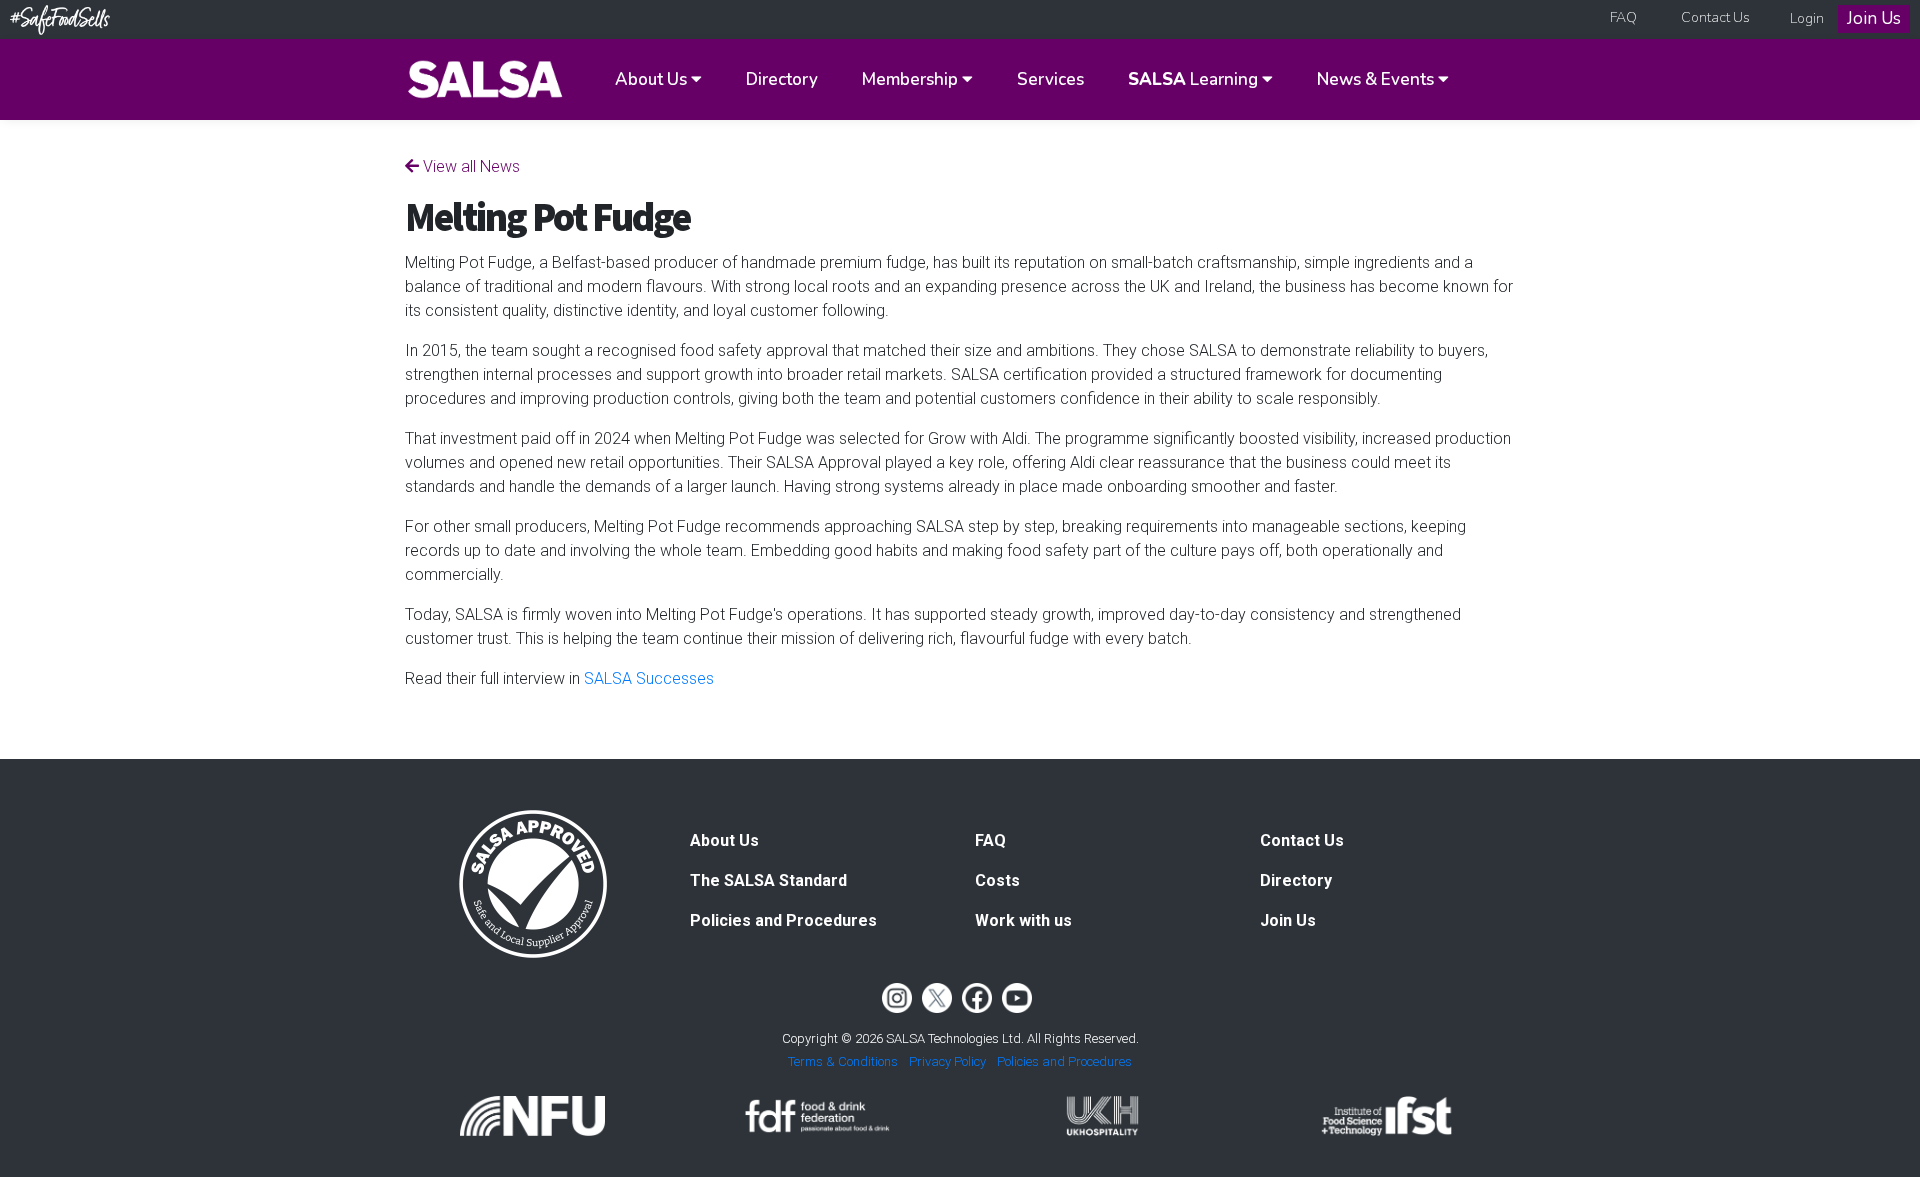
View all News (469, 166)
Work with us (1023, 920)
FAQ (1623, 17)
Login (1807, 18)
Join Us (1874, 18)
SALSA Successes (649, 678)
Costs (997, 880)
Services (1050, 79)
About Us (653, 79)
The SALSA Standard (768, 880)
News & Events (1377, 79)
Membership (912, 79)
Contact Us (1715, 17)
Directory (782, 79)
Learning (1195, 79)
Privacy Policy (947, 1061)
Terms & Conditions (843, 1061)
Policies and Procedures (783, 920)
